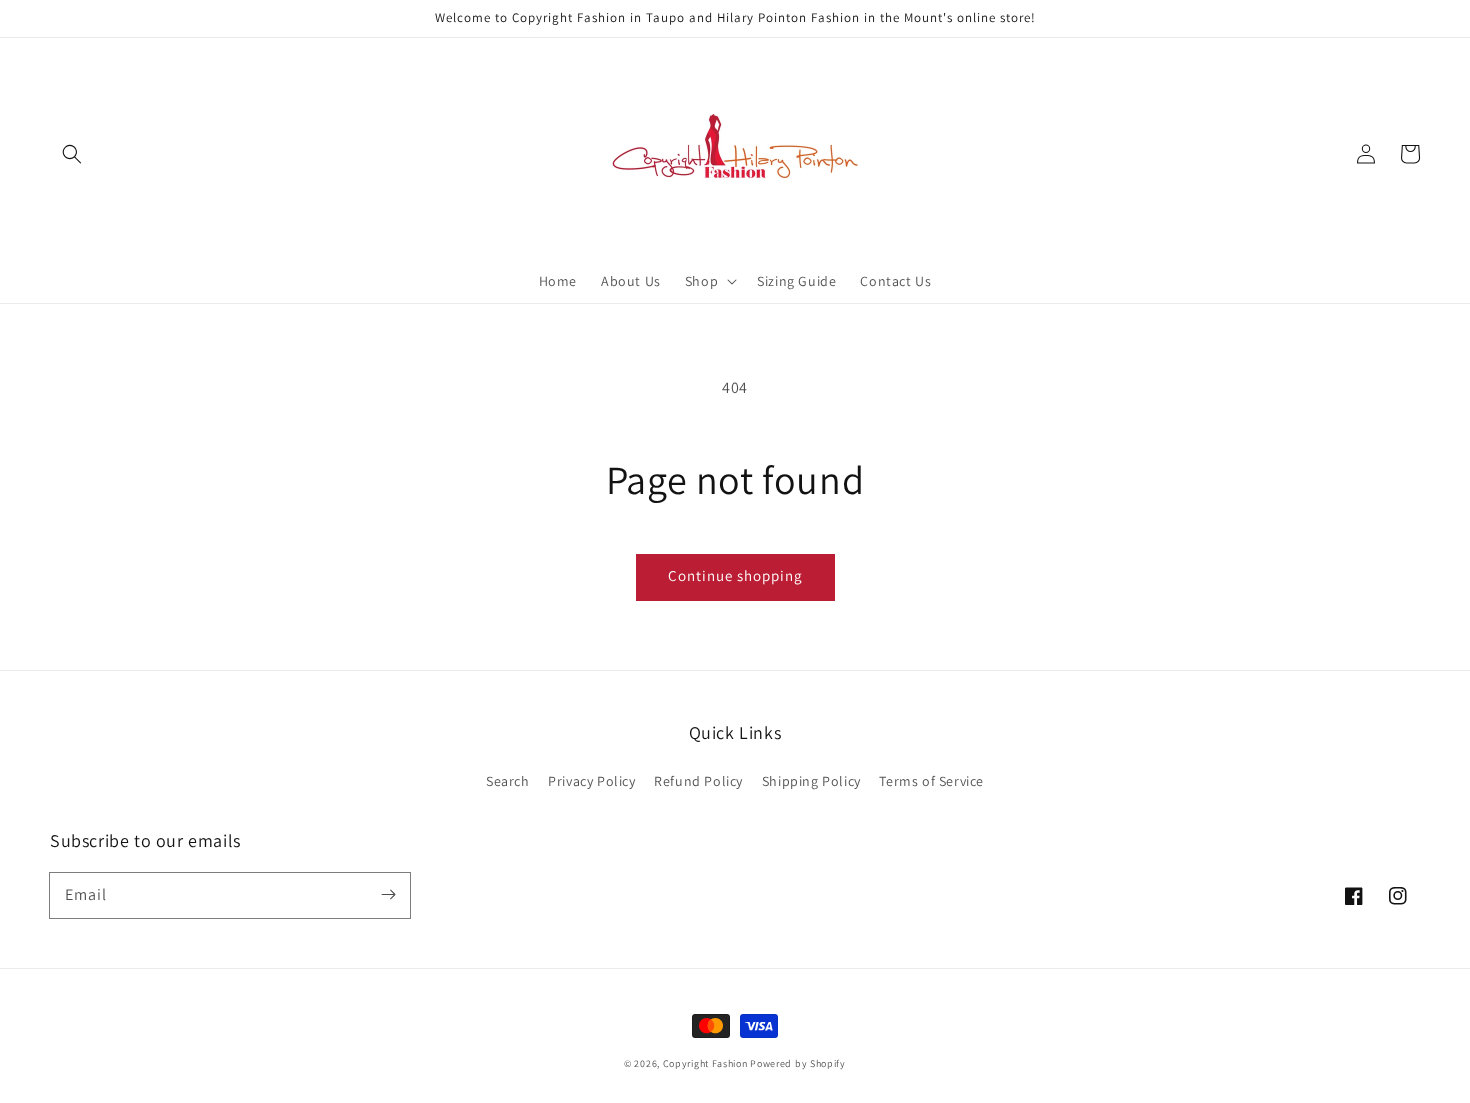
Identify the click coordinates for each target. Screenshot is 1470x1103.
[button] (72, 154)
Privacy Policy (591, 781)
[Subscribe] (388, 895)
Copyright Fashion (705, 1063)
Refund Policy (698, 781)
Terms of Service (931, 781)
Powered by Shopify (798, 1063)
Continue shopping (735, 575)
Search (508, 781)
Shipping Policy (811, 781)
